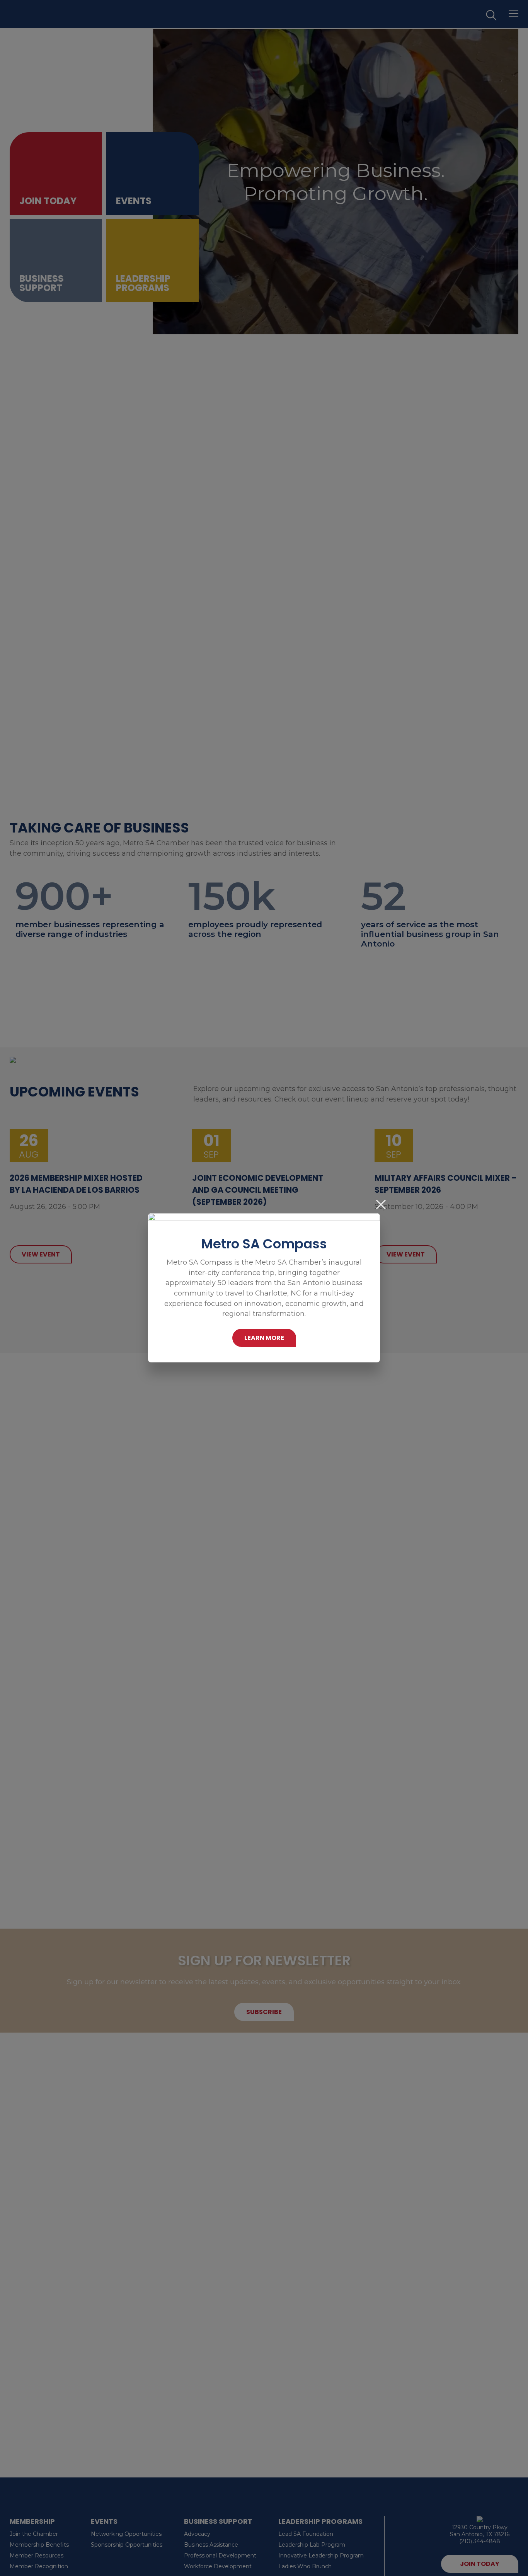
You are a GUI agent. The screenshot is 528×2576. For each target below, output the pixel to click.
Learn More (264, 1338)
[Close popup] (381, 1205)
